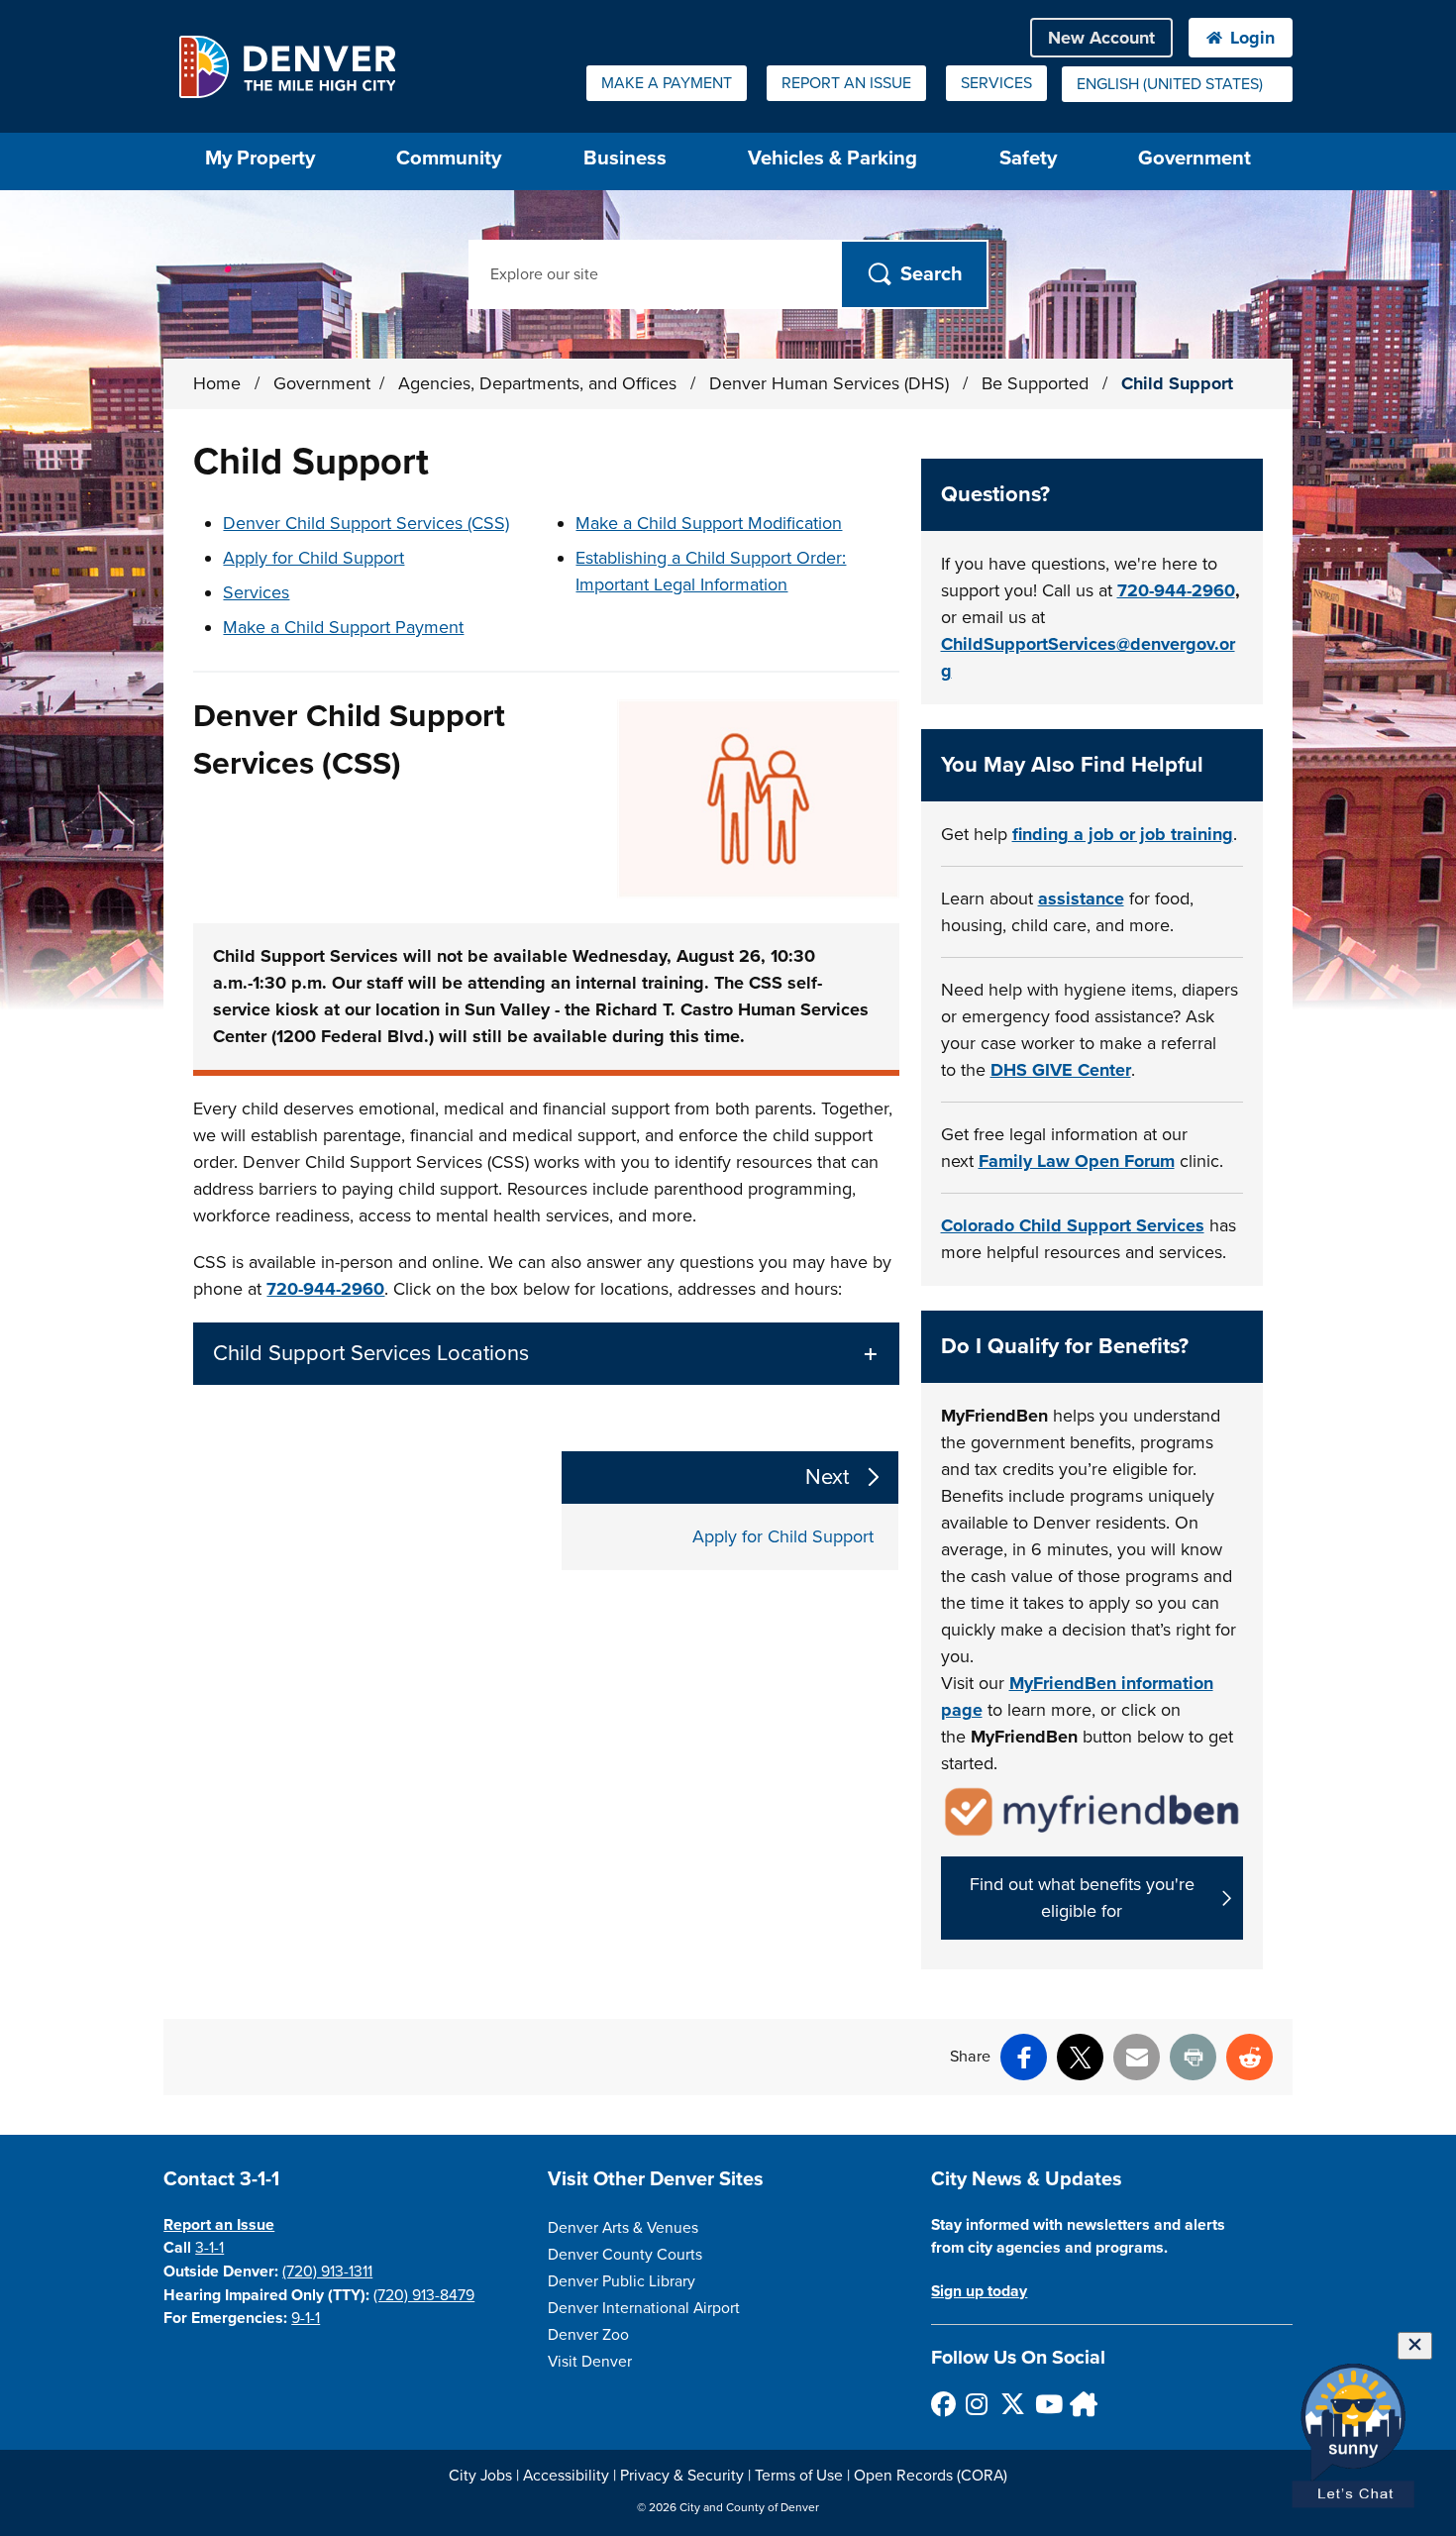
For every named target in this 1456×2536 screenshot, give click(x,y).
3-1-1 (209, 2248)
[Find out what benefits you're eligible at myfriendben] (1092, 1810)
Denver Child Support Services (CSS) (366, 523)
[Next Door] (1081, 2404)
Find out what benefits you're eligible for (1082, 1898)
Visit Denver (590, 2362)
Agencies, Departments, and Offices (540, 383)
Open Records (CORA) (931, 2476)
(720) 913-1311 (327, 2272)
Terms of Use (799, 2476)
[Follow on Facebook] (942, 2404)
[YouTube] (1046, 2404)
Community (449, 158)
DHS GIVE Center (1061, 1070)
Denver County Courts (625, 2255)
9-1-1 (306, 2318)
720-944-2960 (325, 1289)
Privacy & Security (682, 2476)
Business (625, 158)
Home (217, 383)
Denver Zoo (588, 2335)
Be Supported (1038, 383)
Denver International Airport (644, 2308)
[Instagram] (977, 2404)
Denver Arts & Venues (623, 2228)
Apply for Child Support (313, 558)
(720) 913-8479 (424, 2295)
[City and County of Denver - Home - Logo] (287, 66)
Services (256, 592)
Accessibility (566, 2476)
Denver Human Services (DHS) (832, 383)
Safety (1028, 158)
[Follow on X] (1012, 2404)
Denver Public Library (622, 2281)
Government (1195, 158)
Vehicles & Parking (832, 158)
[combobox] (1177, 84)
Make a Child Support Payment (343, 627)
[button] (546, 1354)
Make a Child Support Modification (709, 523)
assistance (1081, 898)
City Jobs (480, 2476)
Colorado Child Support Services (1073, 1225)
